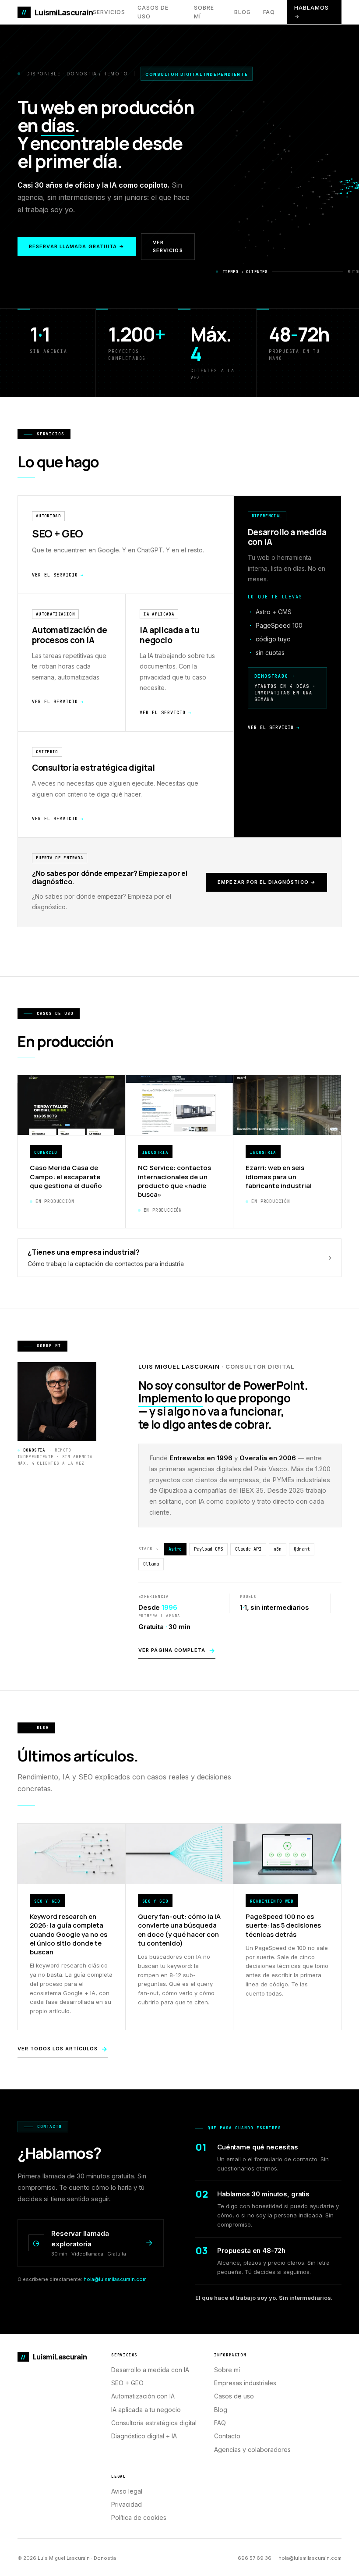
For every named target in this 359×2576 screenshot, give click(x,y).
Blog (243, 12)
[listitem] (287, 667)
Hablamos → (311, 12)
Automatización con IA (143, 2396)
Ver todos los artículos (63, 2049)
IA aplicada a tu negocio (146, 2410)
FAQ (269, 12)
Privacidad (127, 2504)
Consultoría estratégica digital (154, 2423)
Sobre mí (204, 12)
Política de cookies (139, 2517)
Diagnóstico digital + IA (144, 2436)
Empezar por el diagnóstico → (267, 882)
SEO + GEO (127, 2383)
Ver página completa (177, 1650)
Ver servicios (168, 246)
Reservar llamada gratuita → (77, 246)
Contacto (227, 2436)
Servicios (109, 12)
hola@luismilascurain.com (115, 2279)
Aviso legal (127, 2491)
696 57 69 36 (255, 2558)
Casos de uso (153, 12)
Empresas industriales (245, 2383)
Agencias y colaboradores (252, 2450)
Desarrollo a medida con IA (150, 2370)
